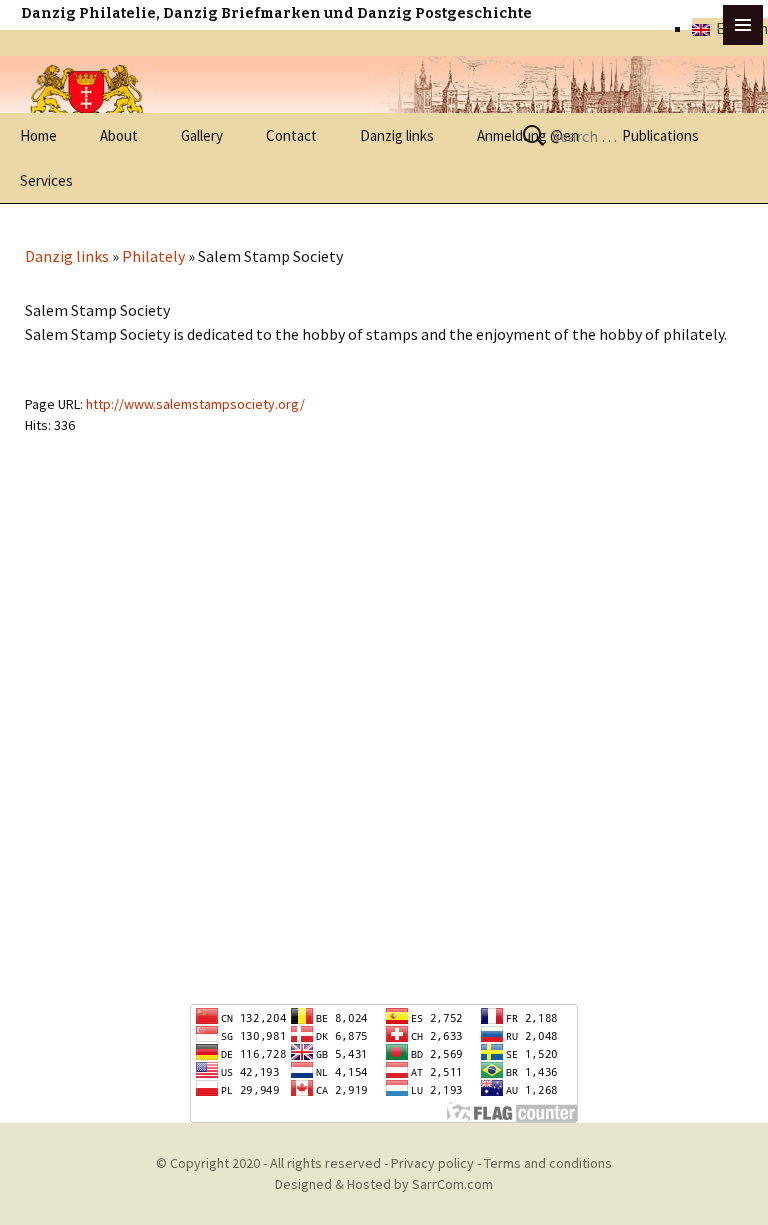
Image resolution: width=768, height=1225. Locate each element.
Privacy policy (432, 1163)
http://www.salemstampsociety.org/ (195, 404)
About (119, 135)
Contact (291, 135)
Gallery (202, 135)
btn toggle (743, 25)
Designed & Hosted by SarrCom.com (384, 1184)
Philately (153, 256)
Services (46, 180)
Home (38, 135)
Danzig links (397, 135)
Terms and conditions (548, 1163)
